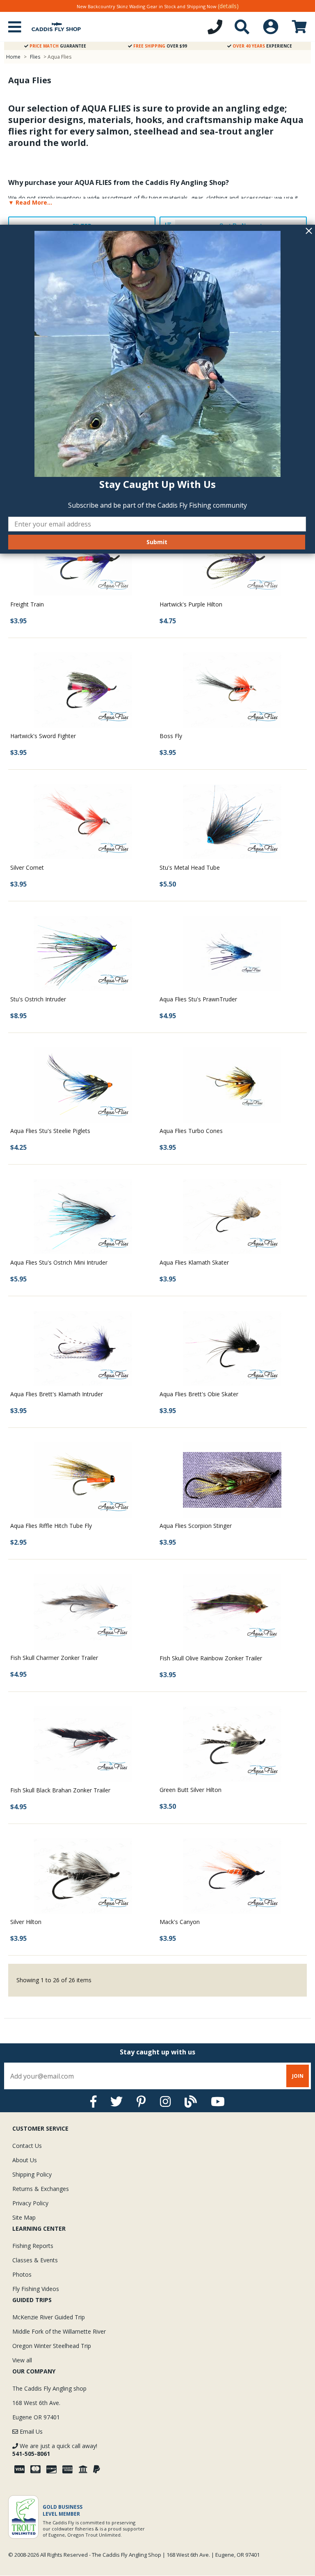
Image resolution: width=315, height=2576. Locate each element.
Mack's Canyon (180, 1922)
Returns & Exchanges (41, 2189)
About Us (25, 2160)
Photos (22, 2274)
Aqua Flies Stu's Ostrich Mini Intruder (59, 1262)
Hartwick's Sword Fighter (43, 736)
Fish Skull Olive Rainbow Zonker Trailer (211, 1658)
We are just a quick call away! (55, 2450)
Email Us (30, 2431)
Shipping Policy (32, 2174)
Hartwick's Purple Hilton (191, 604)
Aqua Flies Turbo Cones (191, 1131)
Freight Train (27, 604)
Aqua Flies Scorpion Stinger (196, 1526)
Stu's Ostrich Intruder (38, 999)
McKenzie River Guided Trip (49, 2317)
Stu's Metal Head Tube (190, 867)
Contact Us (27, 2146)
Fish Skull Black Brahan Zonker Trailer (60, 1790)
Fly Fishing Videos (36, 2289)
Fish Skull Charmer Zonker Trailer (54, 1658)
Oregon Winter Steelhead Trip (52, 2346)
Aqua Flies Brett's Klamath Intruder (57, 1394)
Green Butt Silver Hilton (191, 1790)
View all (22, 2360)
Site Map (24, 2217)
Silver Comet (27, 867)
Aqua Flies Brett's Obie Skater (199, 1394)
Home (13, 57)
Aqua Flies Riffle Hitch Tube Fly (51, 1526)
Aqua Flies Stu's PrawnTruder (198, 999)
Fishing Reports (33, 2246)
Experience (262, 46)
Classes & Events (35, 2260)
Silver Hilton (26, 1922)
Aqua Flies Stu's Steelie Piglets (50, 1131)
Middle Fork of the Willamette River (59, 2331)
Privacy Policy (30, 2203)
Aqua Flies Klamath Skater (194, 1262)
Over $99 (160, 46)
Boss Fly (171, 736)
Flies (35, 57)
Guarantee (58, 46)
